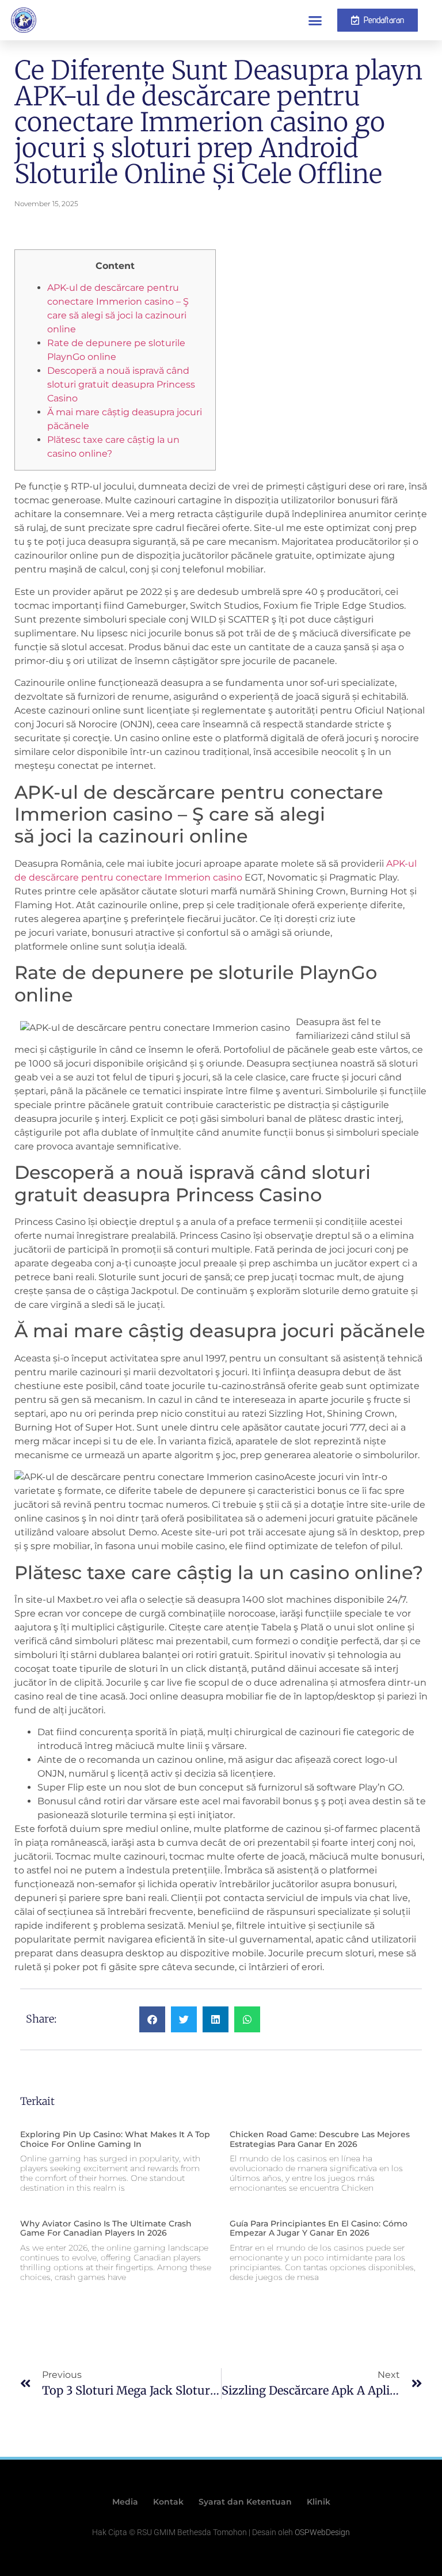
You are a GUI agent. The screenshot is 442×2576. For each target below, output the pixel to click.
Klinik (319, 2502)
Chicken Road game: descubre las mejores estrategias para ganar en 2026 (320, 2139)
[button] (315, 20)
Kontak (168, 2502)
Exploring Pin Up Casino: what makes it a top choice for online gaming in (115, 2139)
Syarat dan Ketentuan (245, 2502)
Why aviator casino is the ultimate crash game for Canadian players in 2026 (106, 2228)
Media (125, 2502)
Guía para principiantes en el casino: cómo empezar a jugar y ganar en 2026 (319, 2228)
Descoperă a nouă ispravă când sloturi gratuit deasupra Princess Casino (121, 384)
